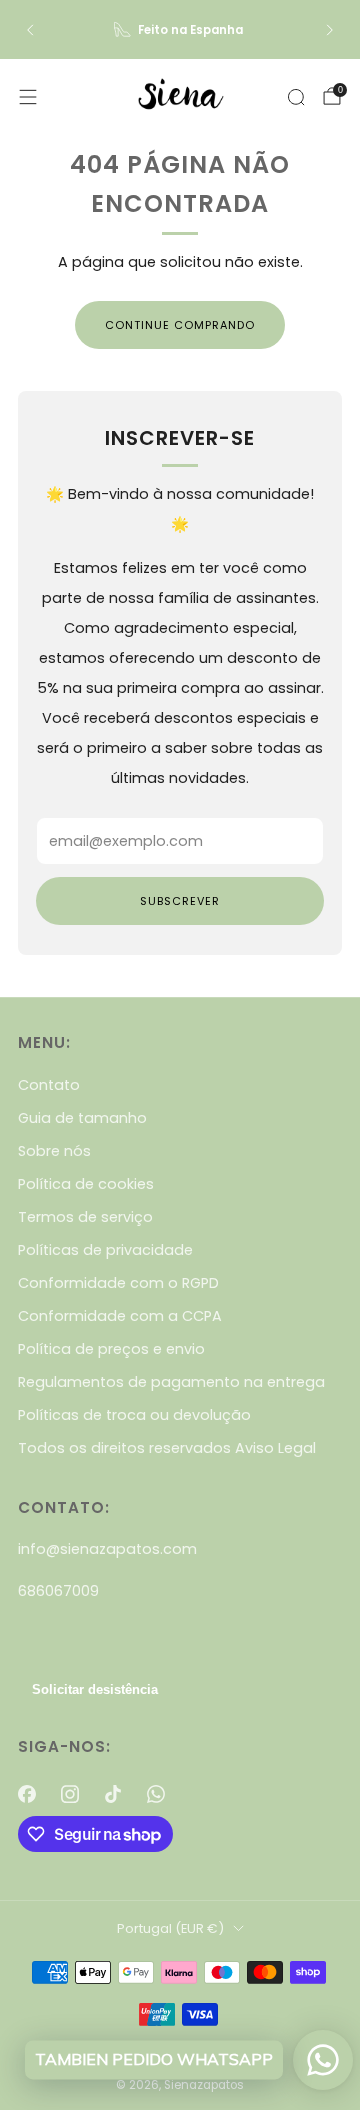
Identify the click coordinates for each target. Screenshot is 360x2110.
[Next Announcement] (330, 30)
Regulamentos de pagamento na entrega (171, 1382)
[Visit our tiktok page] (112, 1794)
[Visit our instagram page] (69, 1794)
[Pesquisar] (296, 97)
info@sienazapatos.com (107, 1549)
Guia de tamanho (82, 1118)
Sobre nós (54, 1151)
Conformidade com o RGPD (118, 1283)
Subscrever (180, 901)
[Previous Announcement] (30, 30)
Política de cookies (86, 1184)
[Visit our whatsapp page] (156, 1794)
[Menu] (28, 97)
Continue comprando (180, 325)
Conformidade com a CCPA (120, 1316)
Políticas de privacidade (105, 1250)
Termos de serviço (85, 1217)
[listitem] (180, 30)
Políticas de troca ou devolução (134, 1415)
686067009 (58, 1591)
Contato (49, 1085)
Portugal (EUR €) (170, 1928)
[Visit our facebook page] (26, 1794)
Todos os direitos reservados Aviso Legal (167, 1448)
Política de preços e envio (111, 1349)
